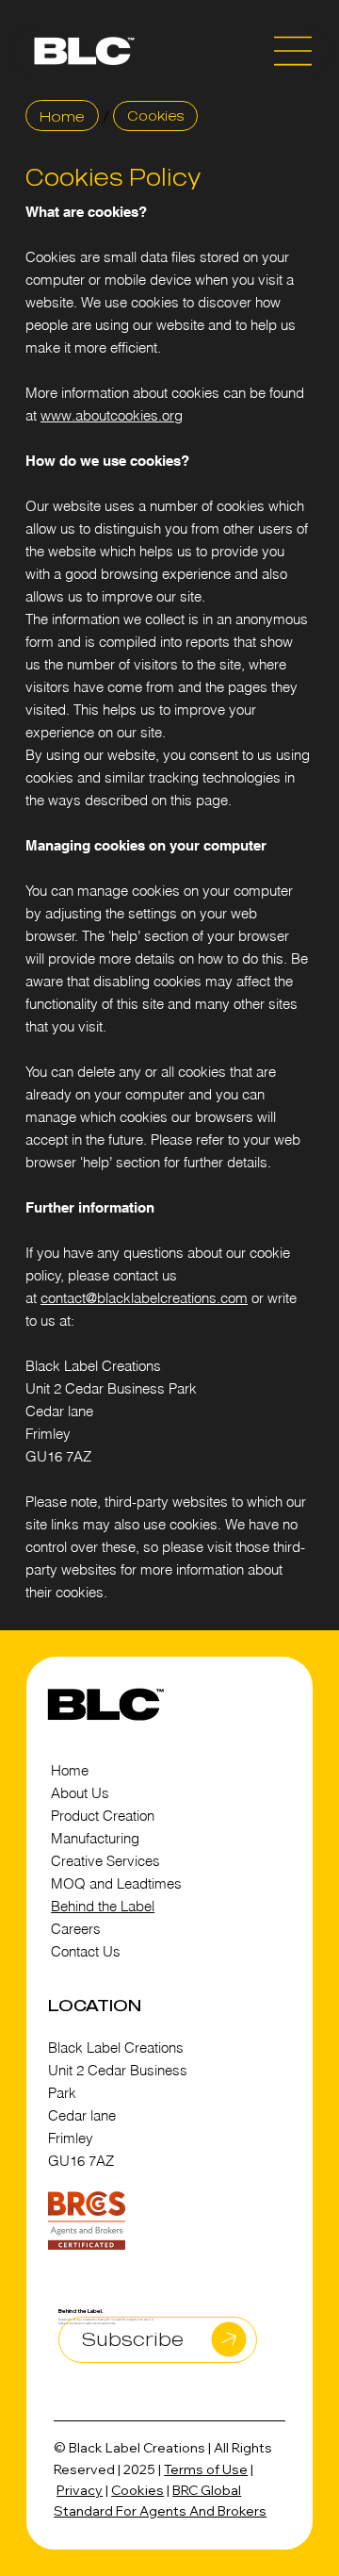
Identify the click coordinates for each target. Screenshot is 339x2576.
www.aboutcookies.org (112, 415)
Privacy (80, 2490)
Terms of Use (206, 2469)
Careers (76, 1929)
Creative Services (105, 1861)
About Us (82, 1793)
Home (70, 1770)
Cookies (137, 2490)
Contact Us (86, 1951)
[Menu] (294, 51)
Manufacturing (95, 1838)
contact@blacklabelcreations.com (144, 1298)
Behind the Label (103, 1906)
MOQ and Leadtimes (116, 1883)
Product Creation (103, 1816)
